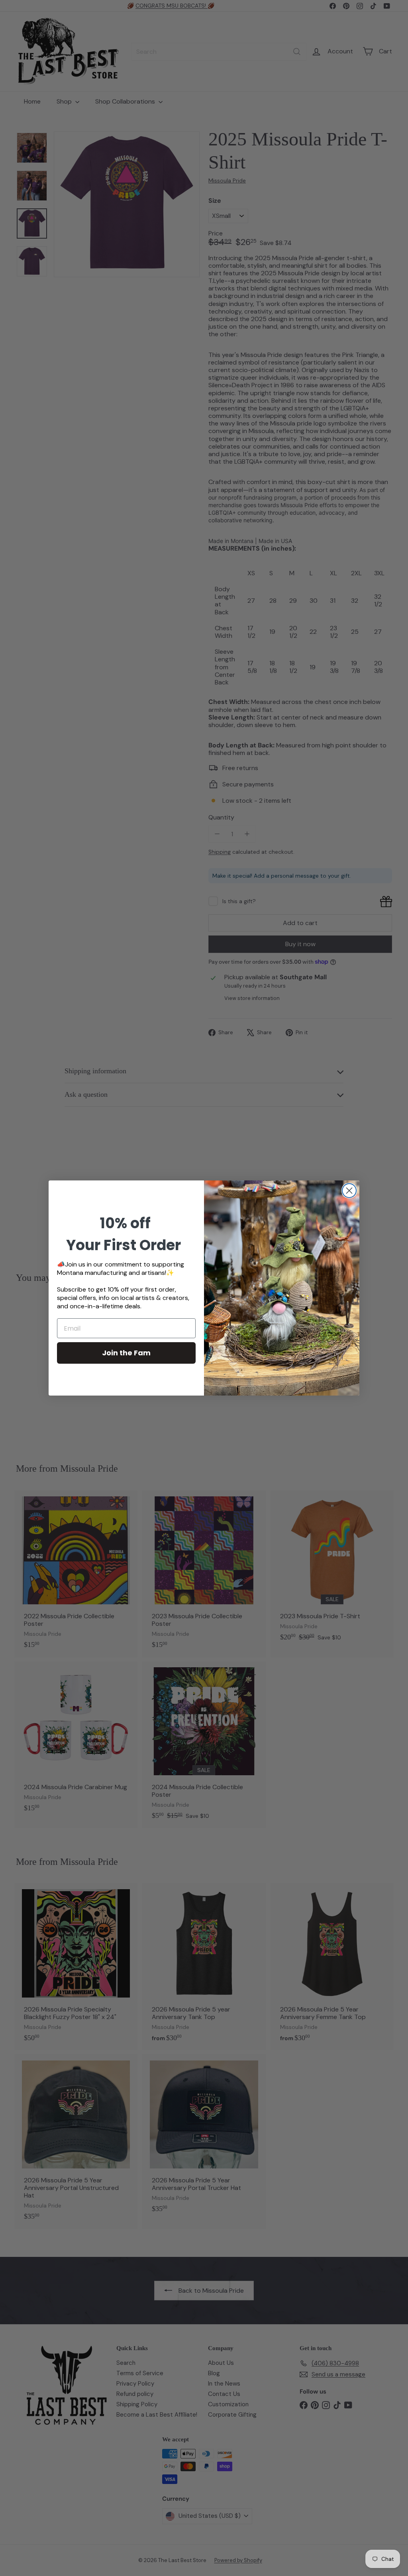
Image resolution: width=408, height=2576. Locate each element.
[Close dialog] (349, 1191)
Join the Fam (126, 1353)
